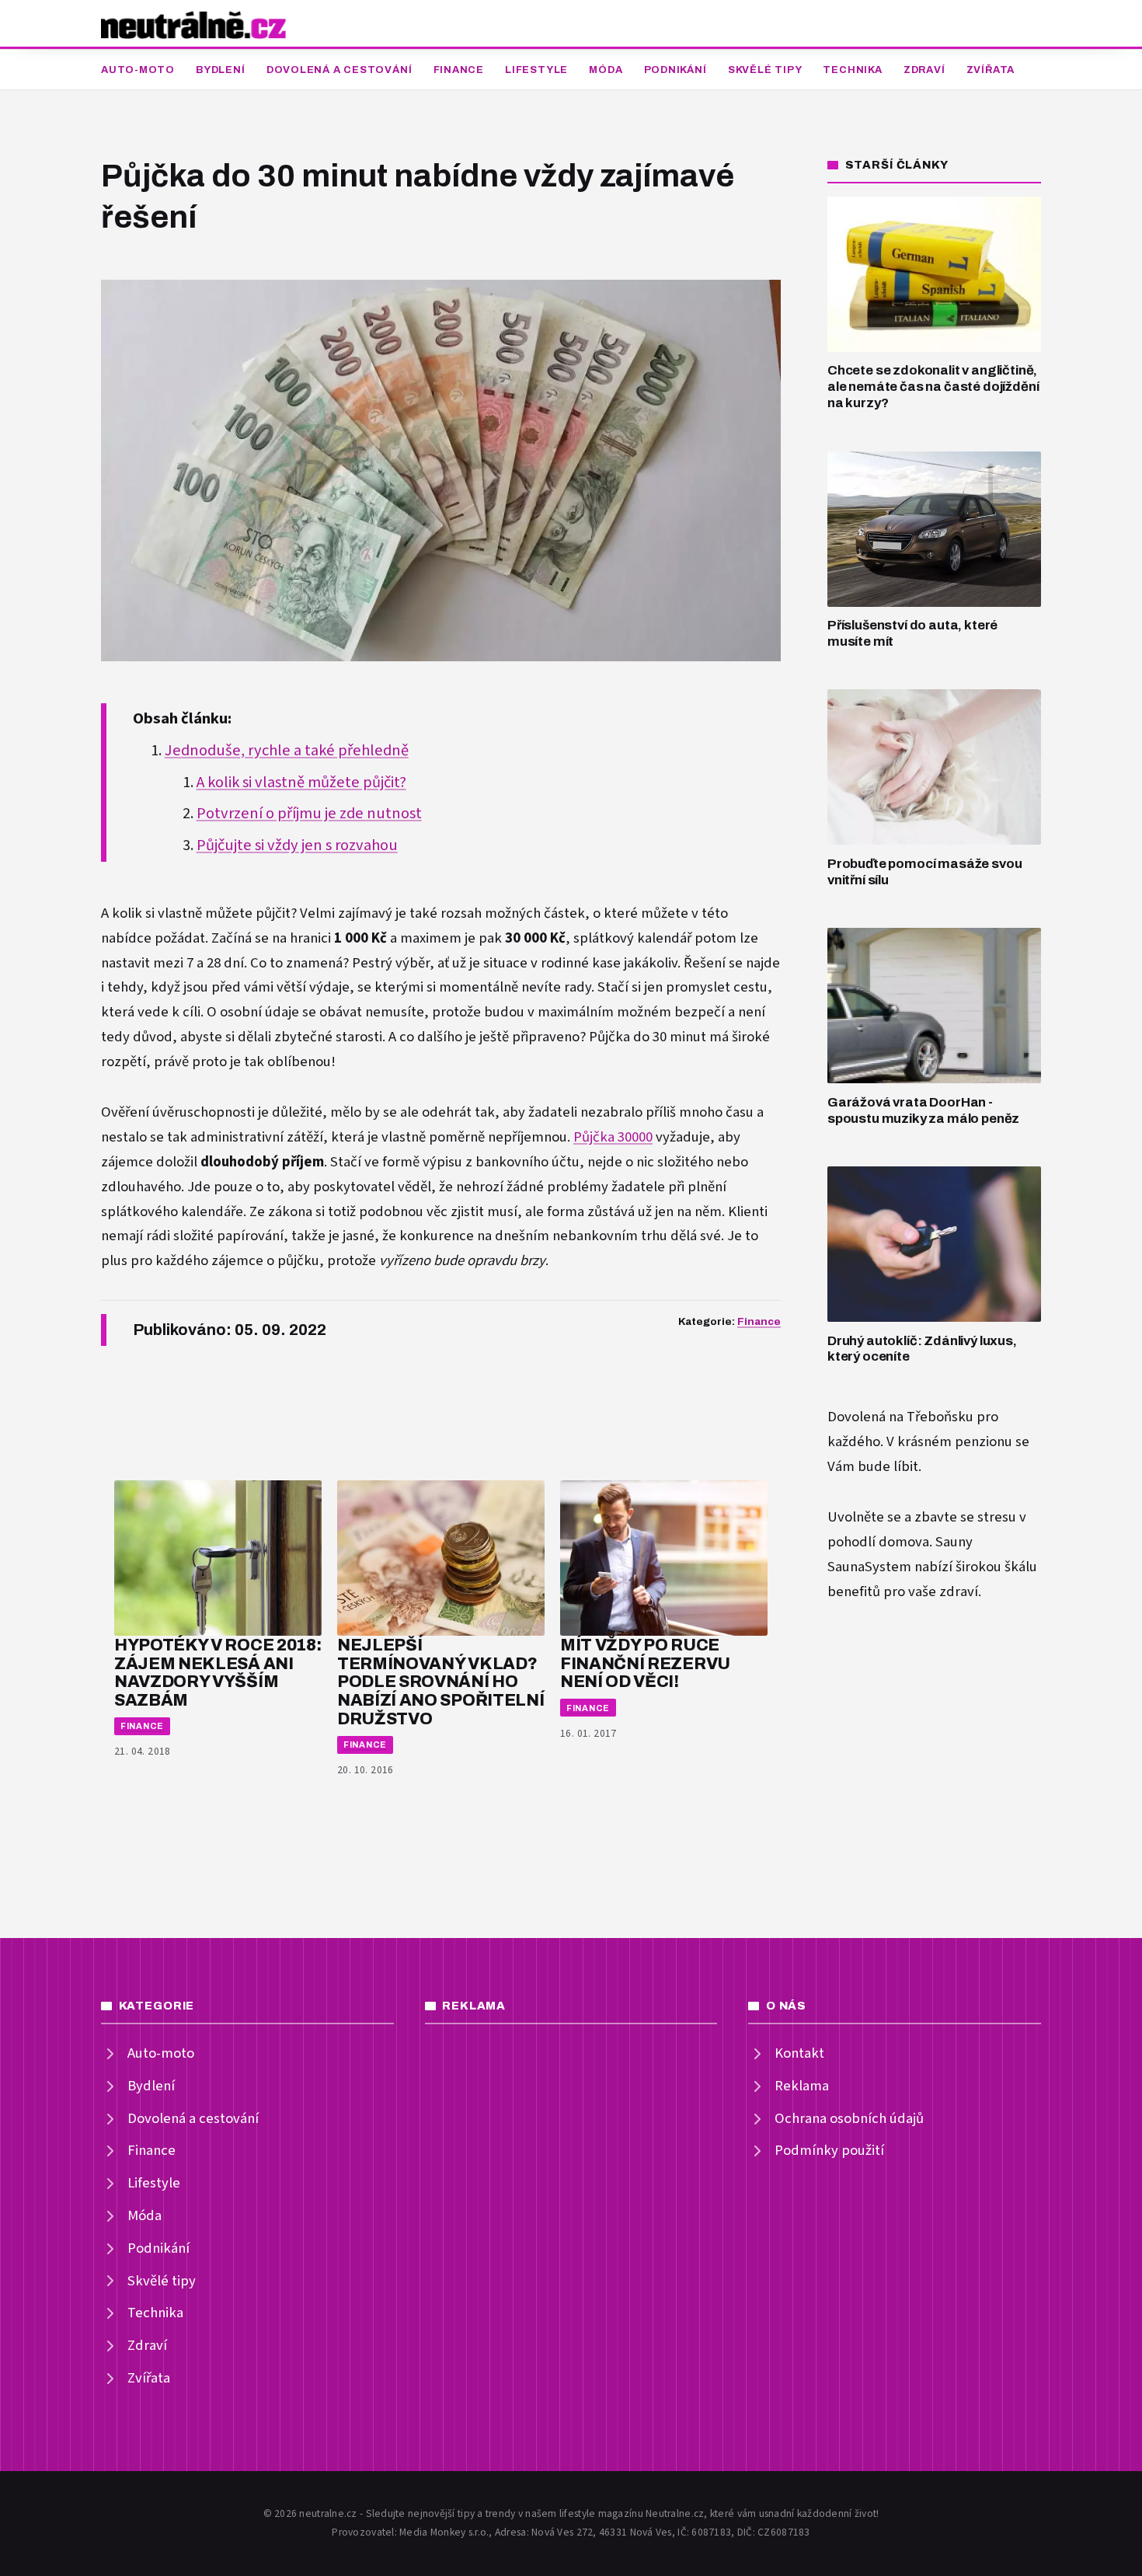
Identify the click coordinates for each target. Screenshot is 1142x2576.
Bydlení (220, 70)
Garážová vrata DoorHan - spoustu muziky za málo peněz (923, 1110)
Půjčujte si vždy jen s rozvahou (297, 845)
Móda (606, 70)
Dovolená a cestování (339, 70)
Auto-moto (138, 70)
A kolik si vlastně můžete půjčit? (301, 783)
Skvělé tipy (765, 70)
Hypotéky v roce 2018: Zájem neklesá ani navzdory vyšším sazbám (218, 1672)
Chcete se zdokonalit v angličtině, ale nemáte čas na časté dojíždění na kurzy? (933, 386)
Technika (852, 70)
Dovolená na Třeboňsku (900, 1417)
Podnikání (675, 70)
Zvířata (991, 70)
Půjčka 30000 (613, 1137)
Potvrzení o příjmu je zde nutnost (309, 814)
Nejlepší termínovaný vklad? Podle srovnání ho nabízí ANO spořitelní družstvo (440, 1682)
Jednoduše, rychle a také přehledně (287, 751)
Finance (459, 70)
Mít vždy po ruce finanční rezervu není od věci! (645, 1663)
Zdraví (924, 70)
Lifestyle (536, 70)
